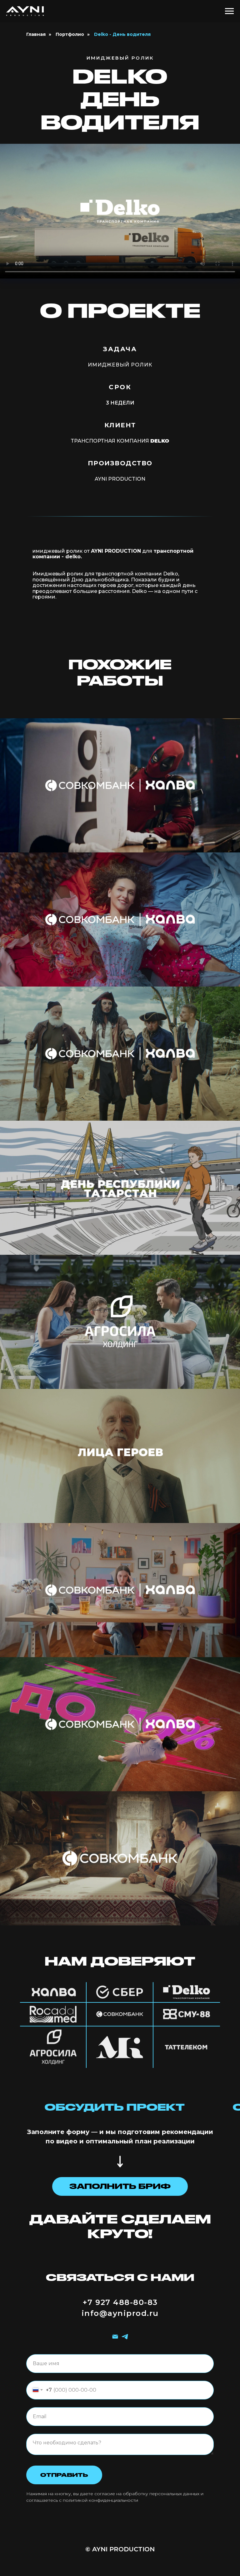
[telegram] (125, 2337)
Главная (36, 34)
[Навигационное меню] (229, 11)
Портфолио (70, 34)
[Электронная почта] (115, 2337)
